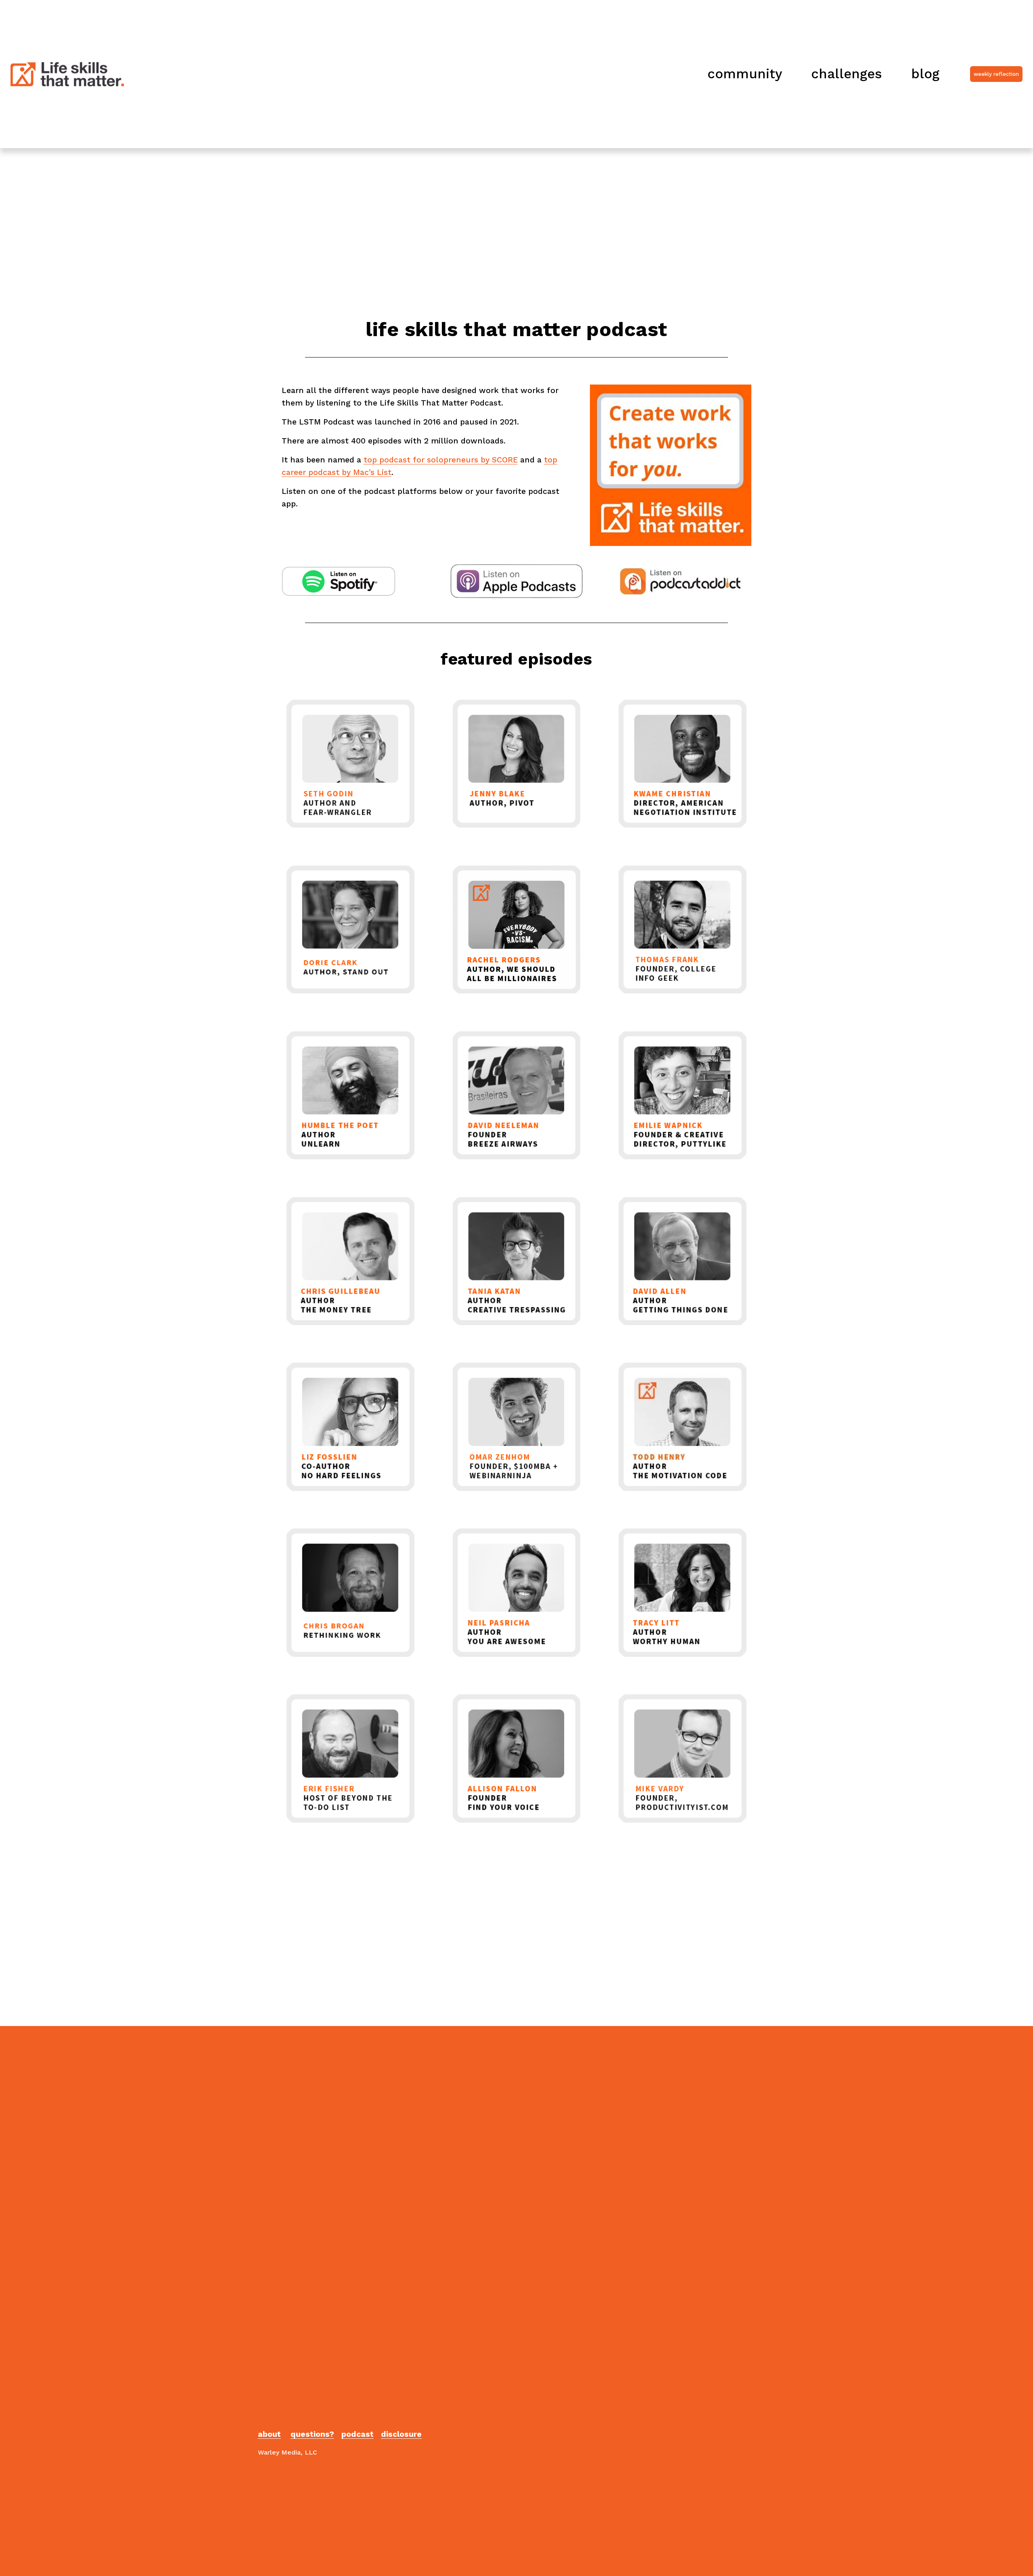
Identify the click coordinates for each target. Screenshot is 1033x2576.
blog (925, 74)
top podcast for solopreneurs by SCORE (441, 460)
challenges (847, 74)
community (745, 74)
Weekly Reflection (996, 74)
